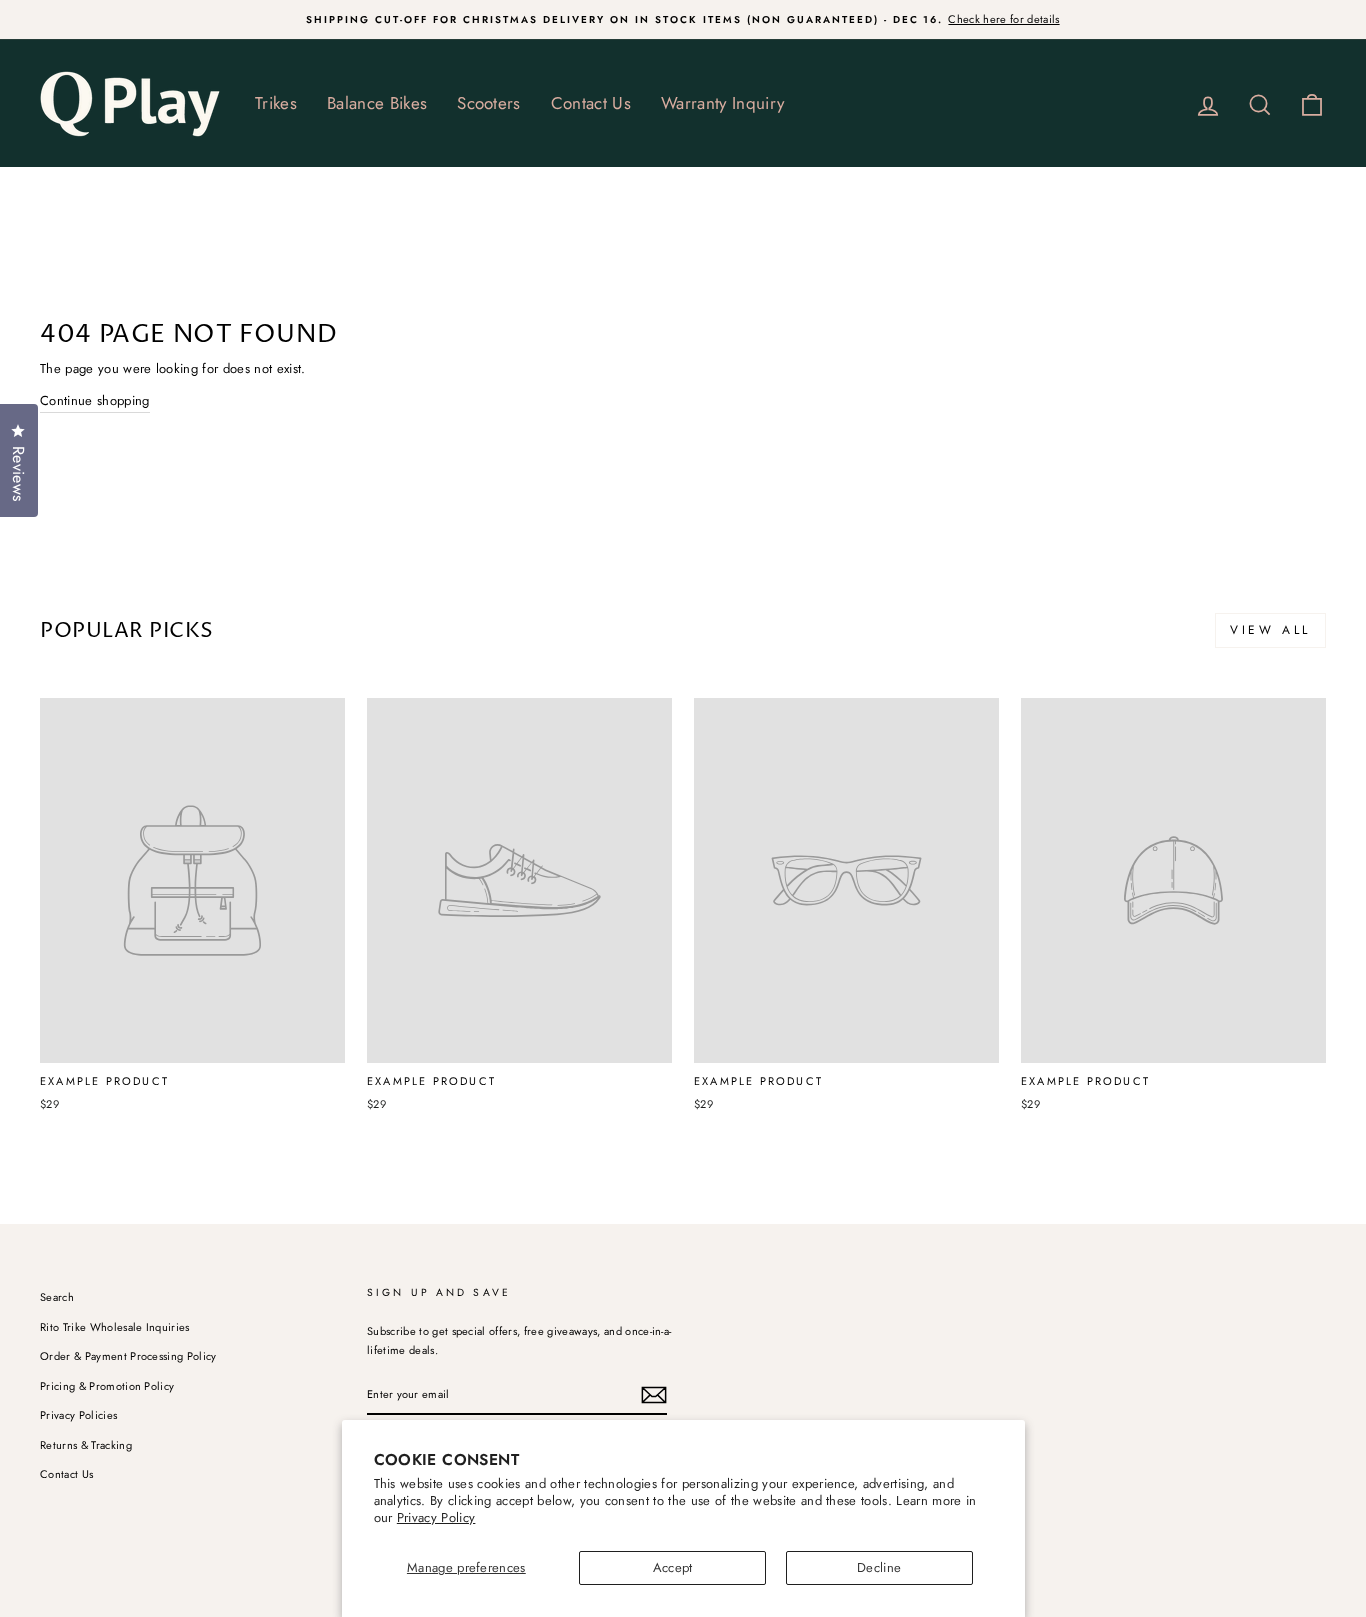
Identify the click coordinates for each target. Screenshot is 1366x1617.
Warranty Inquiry (722, 103)
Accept (673, 1567)
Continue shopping (95, 400)
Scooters (489, 103)
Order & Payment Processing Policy (128, 1356)
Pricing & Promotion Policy (107, 1386)
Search (57, 1297)
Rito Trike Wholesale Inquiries (115, 1327)
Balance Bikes (377, 103)
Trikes (276, 103)
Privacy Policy (436, 1517)
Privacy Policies (78, 1415)
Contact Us (591, 103)
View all (1270, 630)
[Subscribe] (654, 1395)
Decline (879, 1567)
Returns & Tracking (86, 1445)
